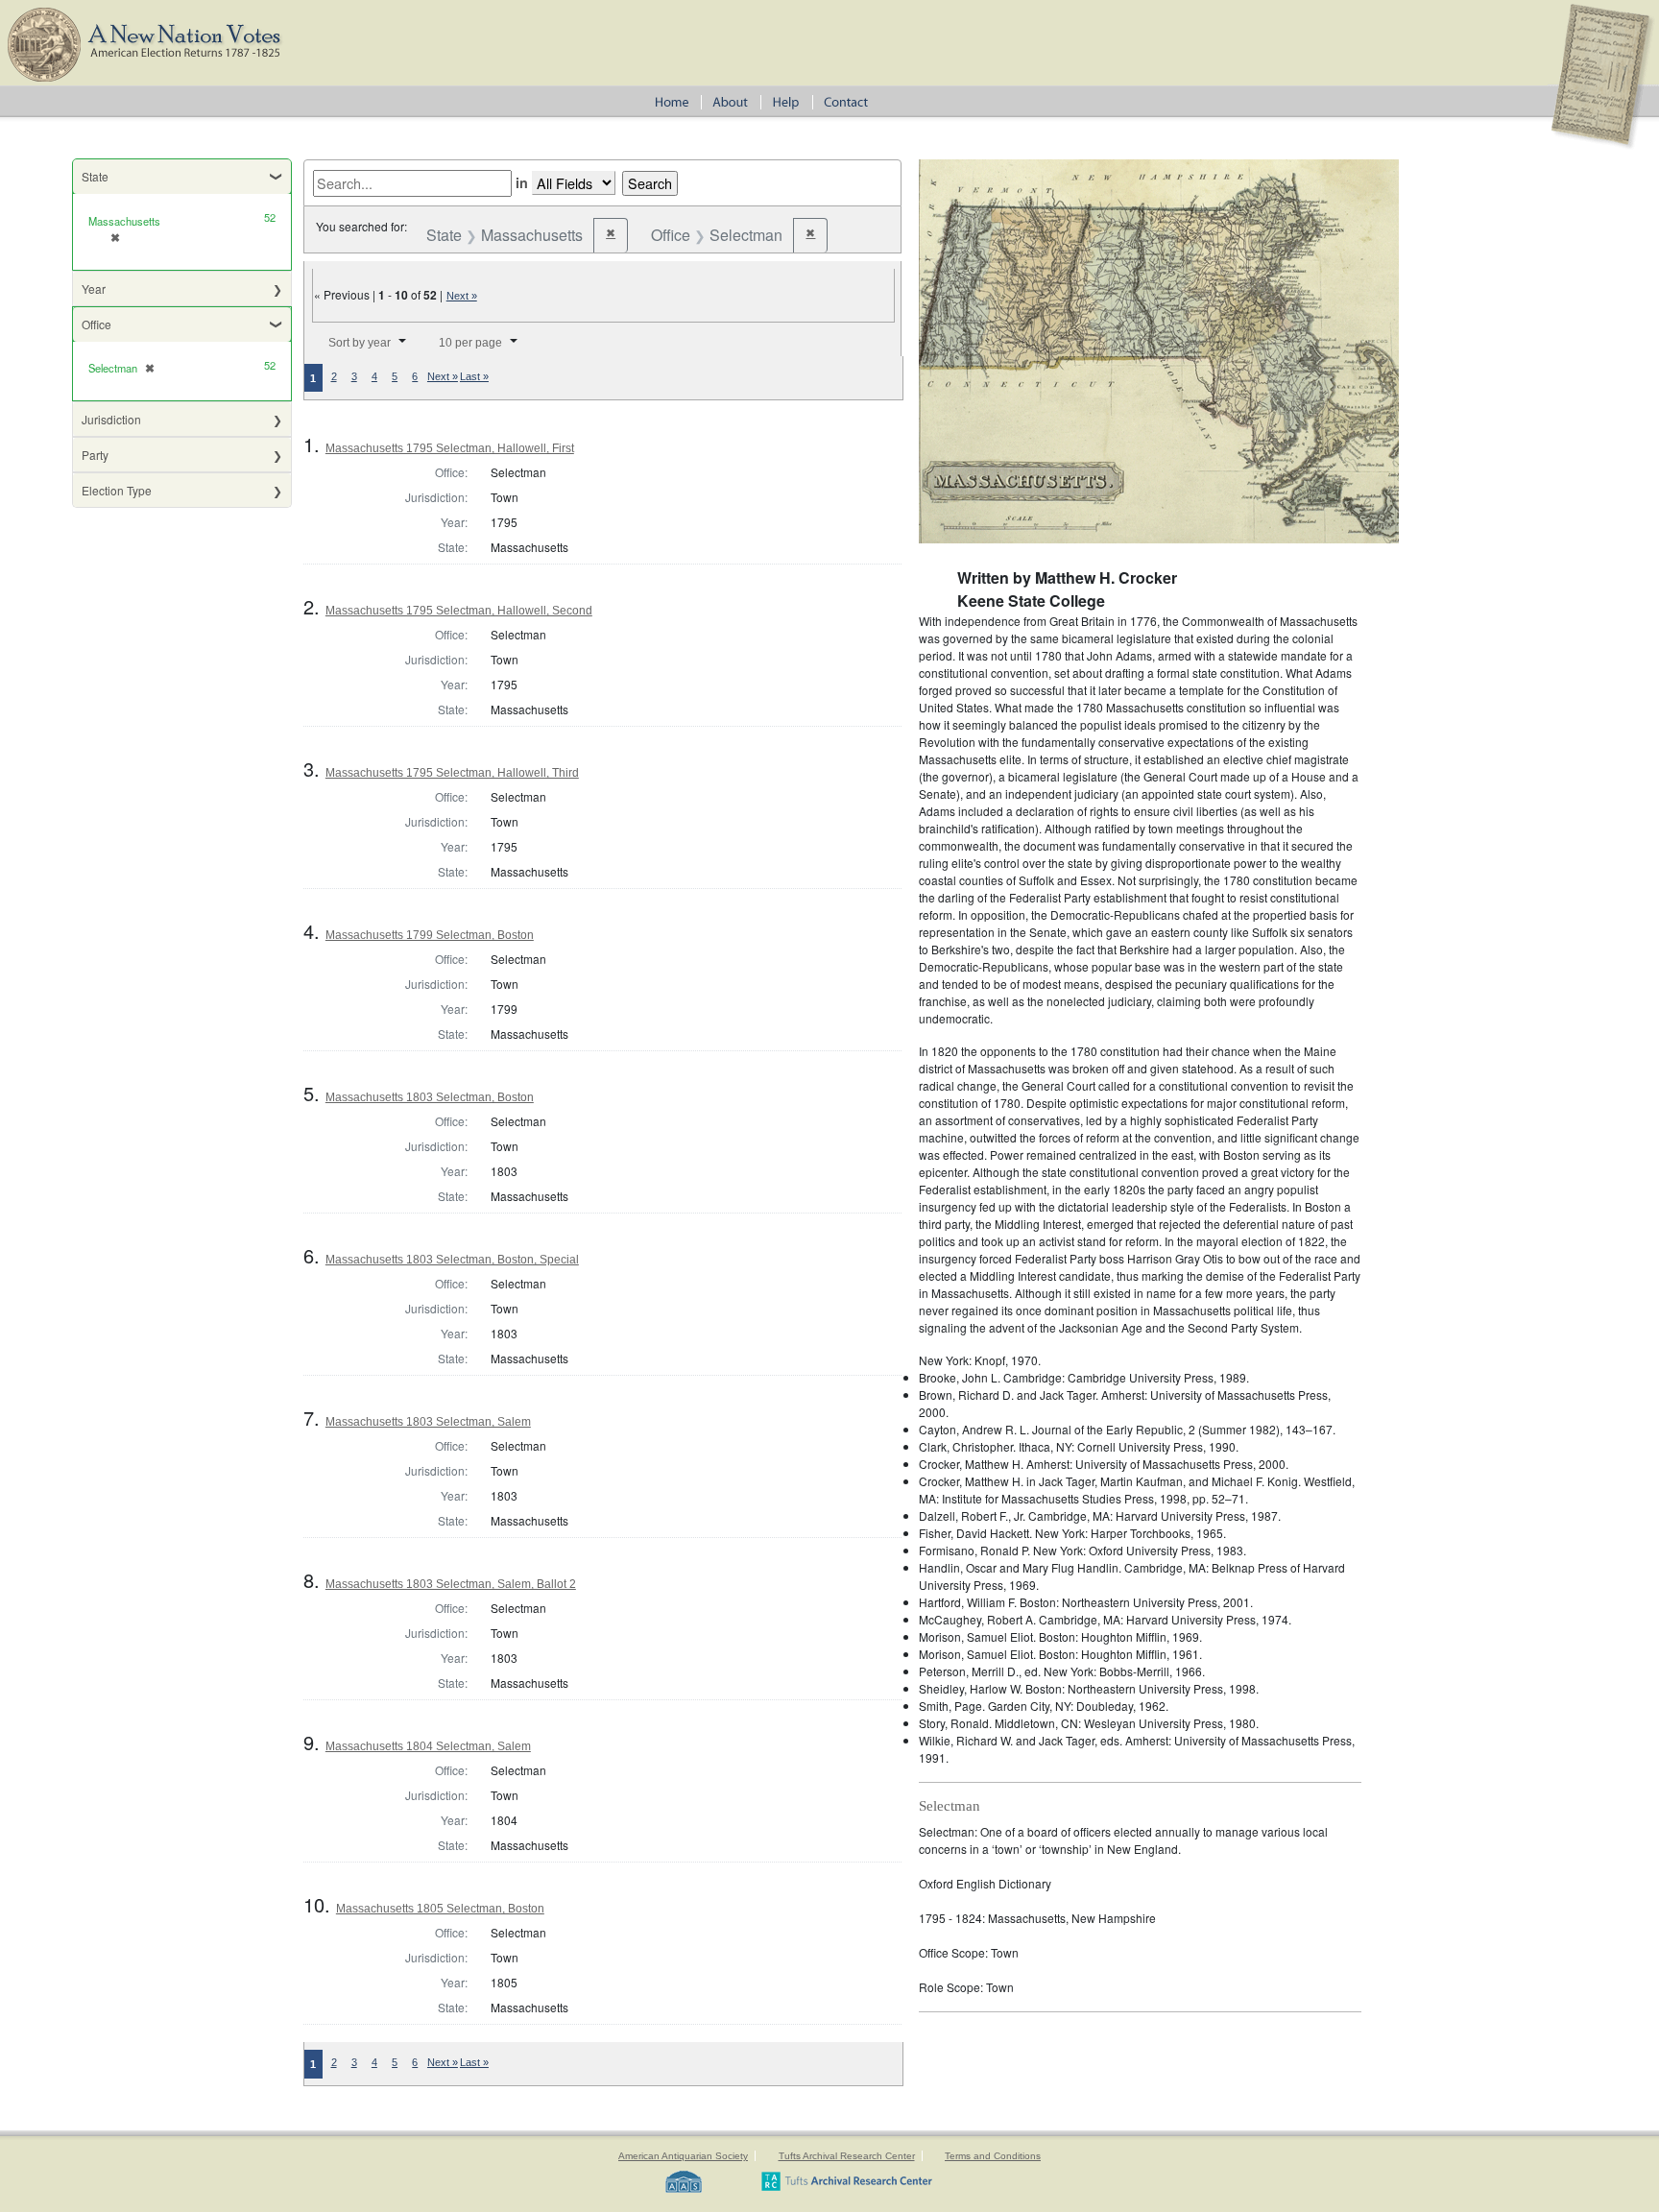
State (95, 176)
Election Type (117, 490)
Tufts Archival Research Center (847, 2156)
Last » (474, 376)
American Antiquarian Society (683, 2156)
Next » (462, 296)
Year (94, 289)
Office (96, 324)
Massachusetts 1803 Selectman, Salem (428, 1422)
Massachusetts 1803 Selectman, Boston (430, 1097)
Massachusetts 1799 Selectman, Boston (430, 935)
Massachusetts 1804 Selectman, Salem (428, 1746)
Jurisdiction (111, 419)
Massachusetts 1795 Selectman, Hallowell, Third (452, 773)
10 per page (470, 343)
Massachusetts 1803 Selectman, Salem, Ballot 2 (451, 1584)
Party (95, 455)
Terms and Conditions (993, 2156)
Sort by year (360, 343)
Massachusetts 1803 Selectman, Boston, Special (452, 1260)
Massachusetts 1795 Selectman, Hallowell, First (450, 448)
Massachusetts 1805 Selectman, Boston (440, 1909)
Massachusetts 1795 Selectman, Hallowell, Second (459, 611)
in (522, 182)
